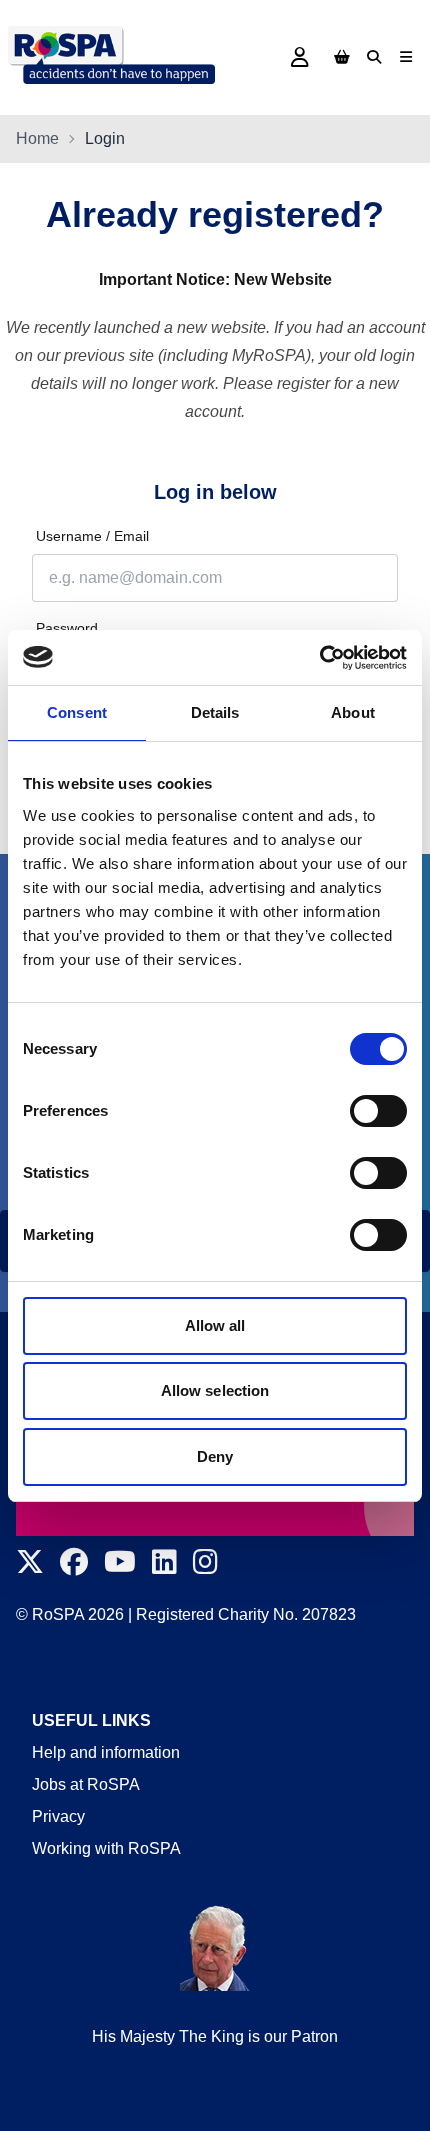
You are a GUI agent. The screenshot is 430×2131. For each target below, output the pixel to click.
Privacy (58, 1816)
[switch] (378, 1111)
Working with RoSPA (106, 1848)
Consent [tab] (77, 712)
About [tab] (353, 712)
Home (37, 138)
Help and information (106, 1752)
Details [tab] (215, 712)
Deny (215, 1456)
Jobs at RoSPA (86, 1784)
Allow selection (215, 1390)
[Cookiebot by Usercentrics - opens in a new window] (319, 658)
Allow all (215, 1325)
